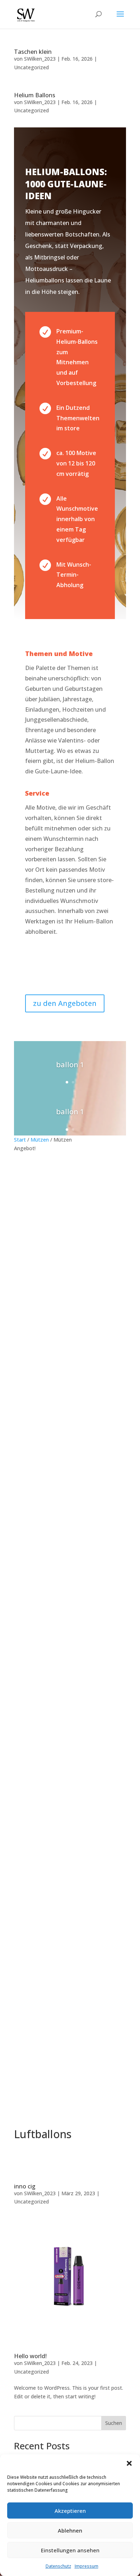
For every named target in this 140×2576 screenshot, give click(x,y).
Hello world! (30, 2356)
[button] (129, 2463)
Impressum (87, 2566)
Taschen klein (33, 52)
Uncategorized (31, 67)
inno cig (25, 2186)
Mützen (40, 1140)
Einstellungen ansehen (70, 2550)
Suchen (114, 2423)
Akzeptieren (70, 2511)
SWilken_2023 (40, 59)
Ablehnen (70, 2530)
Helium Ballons (35, 95)
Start (20, 1140)
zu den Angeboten (65, 1003)
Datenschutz (58, 2566)
